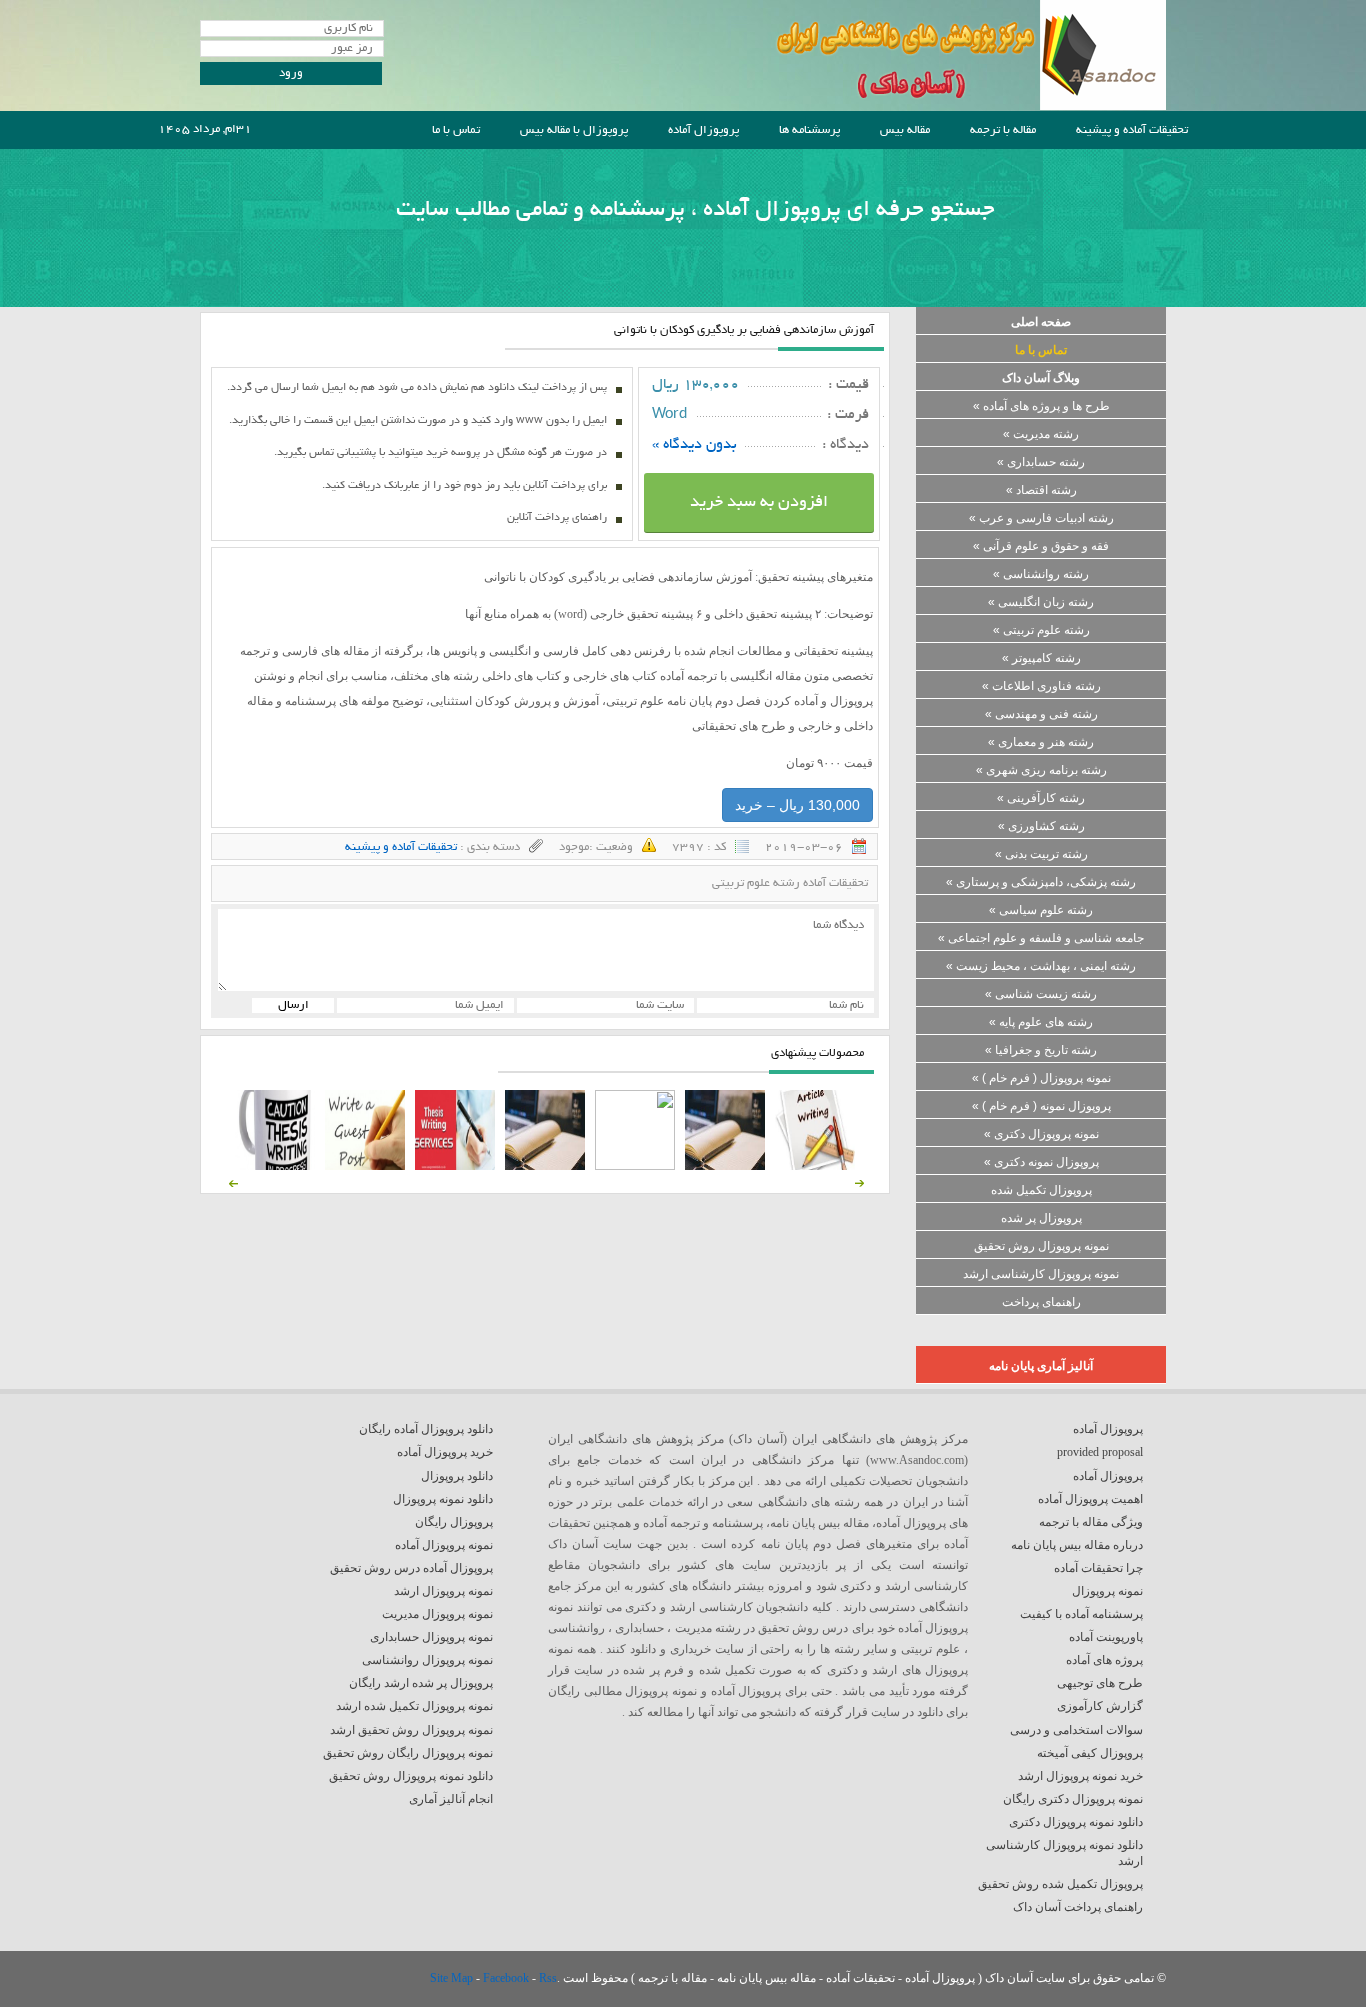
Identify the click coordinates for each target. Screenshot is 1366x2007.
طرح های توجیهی (1100, 1683)
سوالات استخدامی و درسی (1076, 1730)
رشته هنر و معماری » (1041, 742)
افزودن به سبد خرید (759, 503)
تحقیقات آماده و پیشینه (1132, 130)
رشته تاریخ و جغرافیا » (1041, 1050)
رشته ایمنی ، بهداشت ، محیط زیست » (1041, 966)
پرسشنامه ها (809, 130)
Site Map (453, 1978)
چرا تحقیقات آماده (1098, 1568)
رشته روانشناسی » (1041, 574)
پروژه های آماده (1104, 1660)
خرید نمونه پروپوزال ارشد (1080, 1776)
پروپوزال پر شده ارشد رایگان (421, 1683)
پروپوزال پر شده (1041, 1218)
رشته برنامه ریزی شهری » (1041, 770)
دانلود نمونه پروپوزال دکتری (1076, 1822)
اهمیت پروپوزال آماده (1090, 1499)
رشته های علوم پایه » (1041, 1022)
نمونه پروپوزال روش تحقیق (1041, 1246)
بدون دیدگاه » (694, 445)
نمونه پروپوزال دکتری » (1041, 1134)
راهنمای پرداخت (1041, 1302)
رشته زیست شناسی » (1041, 994)
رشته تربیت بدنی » (1041, 854)
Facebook (507, 1978)
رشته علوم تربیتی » (1041, 630)
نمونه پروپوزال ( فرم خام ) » (1041, 1078)
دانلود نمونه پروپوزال (443, 1499)
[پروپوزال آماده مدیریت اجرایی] (635, 1166)
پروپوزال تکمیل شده (1041, 1190)
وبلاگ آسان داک (1041, 378)
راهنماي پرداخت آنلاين (557, 518)
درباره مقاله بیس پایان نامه (1077, 1545)
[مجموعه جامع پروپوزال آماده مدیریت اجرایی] (545, 1166)
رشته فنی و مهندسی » (1041, 714)
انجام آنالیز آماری (451, 1799)
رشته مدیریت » (1041, 434)
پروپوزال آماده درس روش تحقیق (411, 1568)
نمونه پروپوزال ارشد (443, 1591)
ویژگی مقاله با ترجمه (1091, 1522)
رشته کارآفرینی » (1041, 798)
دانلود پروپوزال (457, 1476)
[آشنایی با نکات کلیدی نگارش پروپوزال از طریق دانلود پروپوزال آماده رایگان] (365, 1166)
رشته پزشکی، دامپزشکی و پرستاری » (1041, 882)
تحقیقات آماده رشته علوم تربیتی (790, 883)
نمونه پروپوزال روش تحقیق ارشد (411, 1730)
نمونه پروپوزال (1107, 1591)
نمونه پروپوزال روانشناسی (427, 1660)
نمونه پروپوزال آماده (444, 1545)
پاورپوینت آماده (1106, 1637)
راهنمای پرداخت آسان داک (1078, 1907)
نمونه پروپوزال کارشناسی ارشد (1041, 1274)
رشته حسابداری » (1041, 462)
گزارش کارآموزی (1100, 1706)
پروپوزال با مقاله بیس (574, 130)
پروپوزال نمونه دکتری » (1041, 1162)
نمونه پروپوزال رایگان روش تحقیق (408, 1753)
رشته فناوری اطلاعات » (1041, 686)
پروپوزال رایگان (454, 1522)
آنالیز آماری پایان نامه (1041, 1366)
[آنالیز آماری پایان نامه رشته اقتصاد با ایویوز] (455, 1166)
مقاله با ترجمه (1003, 130)
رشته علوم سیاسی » (1041, 910)
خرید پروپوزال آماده (445, 1452)
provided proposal (1100, 1452)
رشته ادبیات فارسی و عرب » (1041, 518)
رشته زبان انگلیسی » (1041, 602)
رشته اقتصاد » (1041, 490)
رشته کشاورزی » (1041, 826)
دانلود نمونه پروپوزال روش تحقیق (411, 1776)
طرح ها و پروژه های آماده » (1041, 406)
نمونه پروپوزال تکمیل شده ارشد (414, 1706)
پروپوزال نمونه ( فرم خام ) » (1041, 1106)
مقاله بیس (905, 130)
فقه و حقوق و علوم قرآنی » (1041, 546)
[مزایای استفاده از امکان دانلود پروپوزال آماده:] (275, 1166)
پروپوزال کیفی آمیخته (1090, 1753)
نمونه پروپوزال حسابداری (431, 1637)
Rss (548, 1978)
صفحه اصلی (1041, 322)
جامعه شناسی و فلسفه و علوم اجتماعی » (1041, 938)
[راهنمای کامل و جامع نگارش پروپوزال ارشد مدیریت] (815, 1166)
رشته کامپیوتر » (1041, 658)
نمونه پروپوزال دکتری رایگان (1073, 1799)
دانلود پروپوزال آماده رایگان (426, 1429)
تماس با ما (456, 130)
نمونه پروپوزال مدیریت (437, 1614)
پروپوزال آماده (703, 130)
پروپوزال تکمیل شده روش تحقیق (1060, 1884)
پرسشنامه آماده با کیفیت (1081, 1614)
